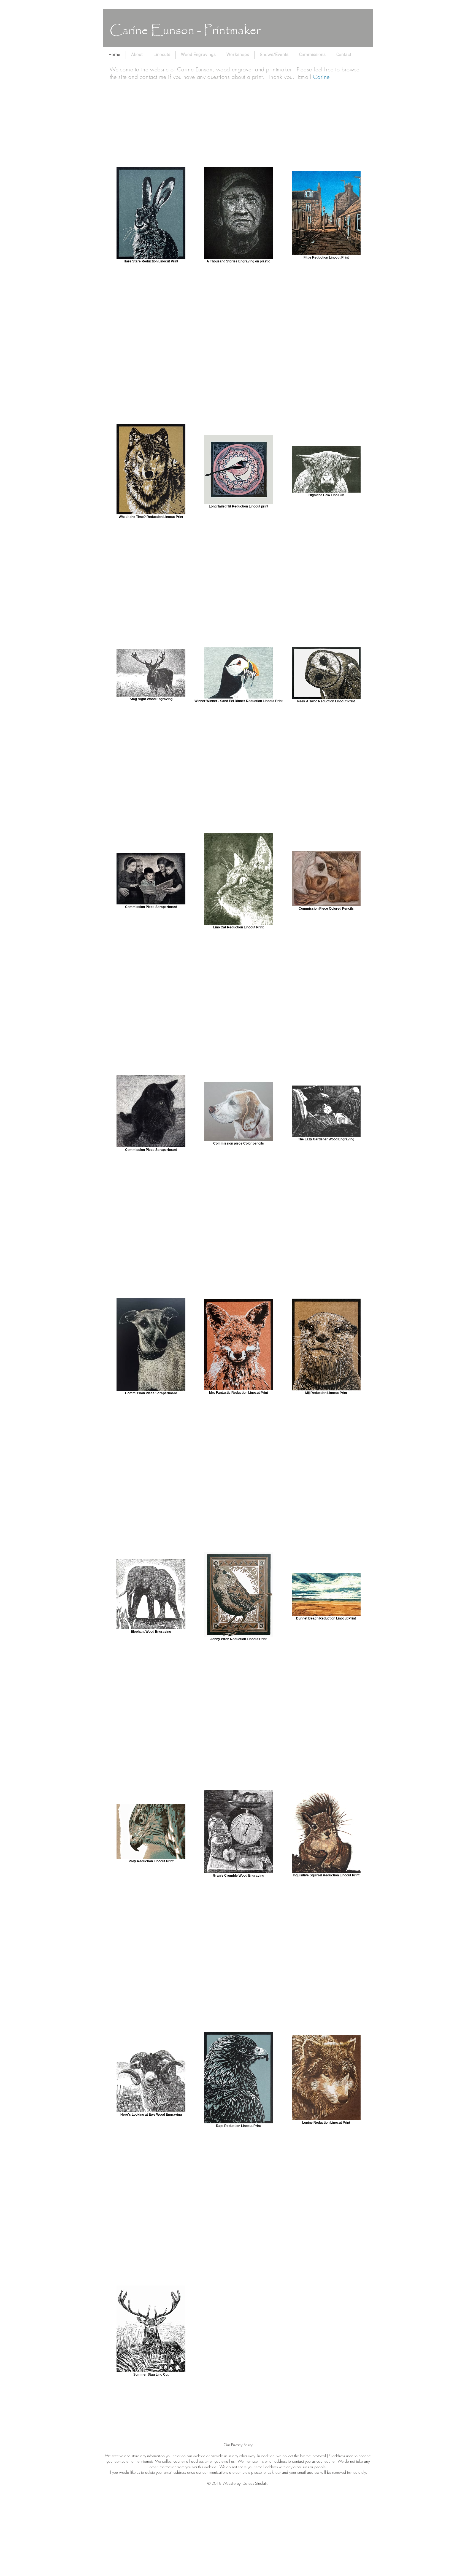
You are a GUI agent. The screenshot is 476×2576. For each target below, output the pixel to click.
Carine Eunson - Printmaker (185, 31)
